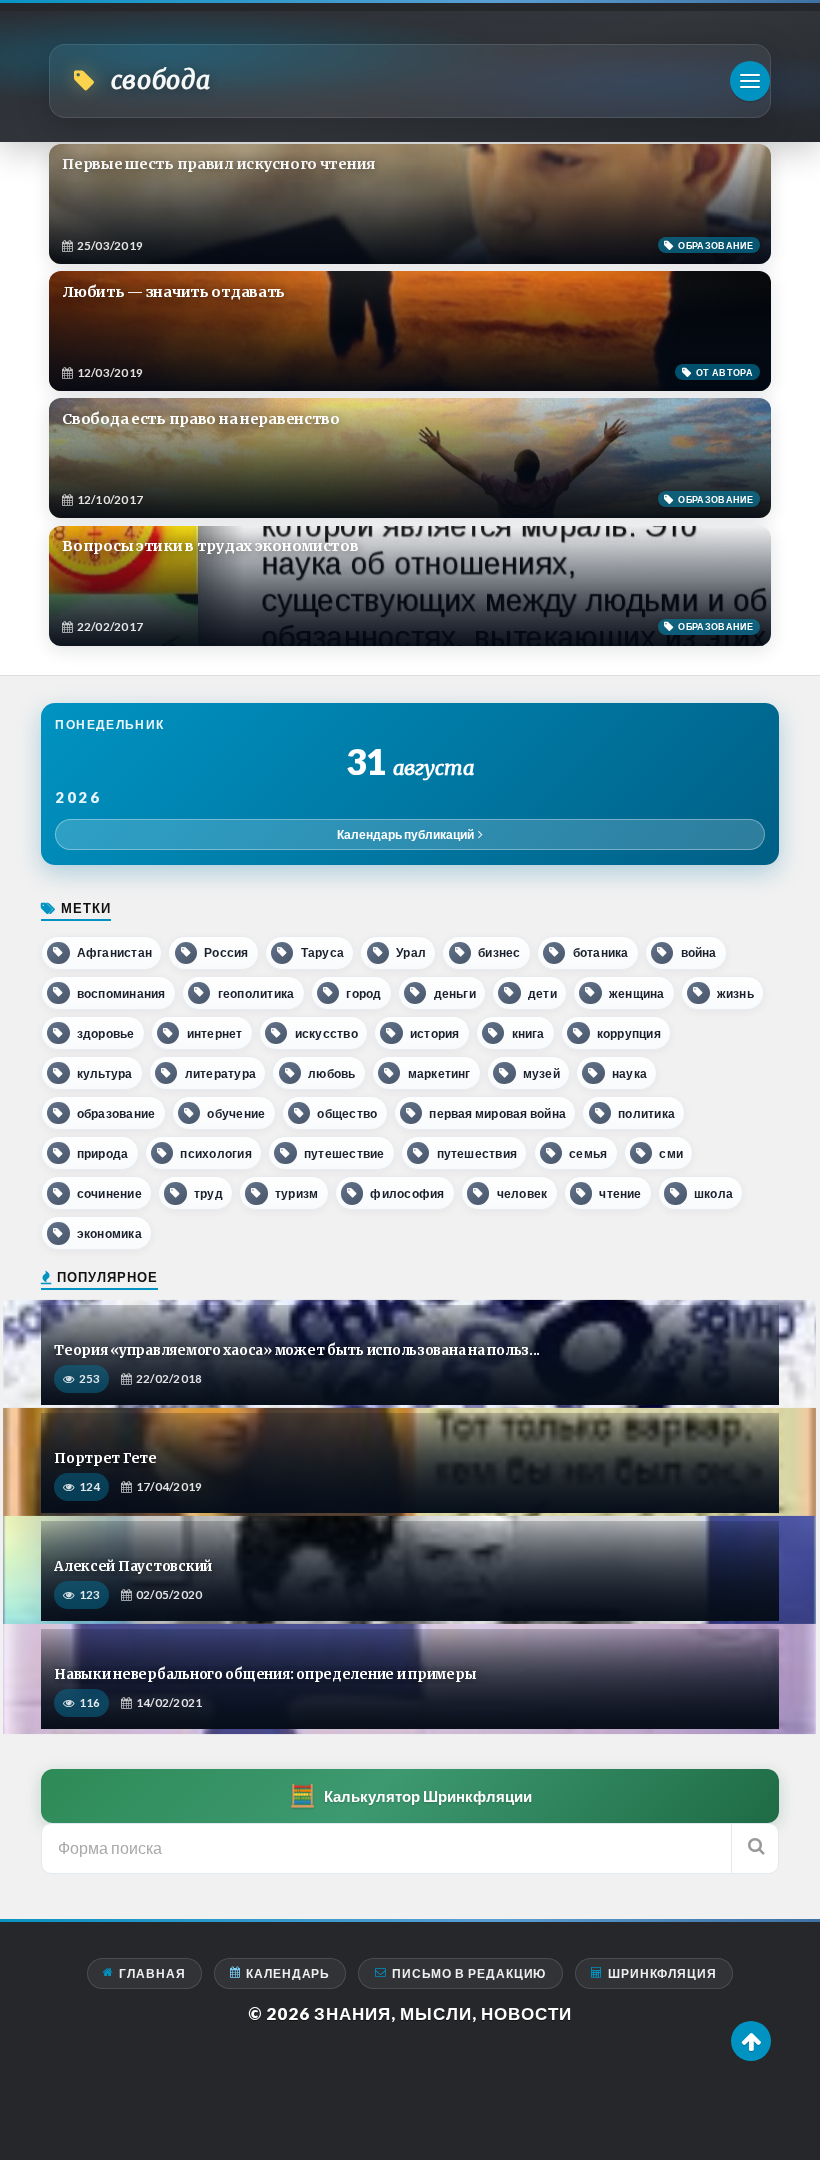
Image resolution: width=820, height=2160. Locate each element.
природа (103, 1153)
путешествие (344, 1153)
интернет (215, 1033)
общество (347, 1113)
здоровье (106, 1033)
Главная (152, 1973)
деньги (455, 993)
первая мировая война (497, 1113)
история (435, 1033)
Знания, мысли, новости (443, 2013)
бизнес (499, 952)
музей (541, 1073)
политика (646, 1113)
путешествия (477, 1153)
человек (522, 1193)
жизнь (735, 993)
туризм (296, 1193)
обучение (236, 1113)
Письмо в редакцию (469, 1973)
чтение (620, 1193)
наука (629, 1073)
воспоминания (121, 993)
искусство (326, 1033)
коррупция (629, 1033)
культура (105, 1073)
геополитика (256, 993)
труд (208, 1193)
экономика (109, 1233)
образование (116, 1113)
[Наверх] (751, 2041)
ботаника (601, 952)
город (363, 993)
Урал (411, 952)
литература (220, 1073)
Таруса (322, 952)
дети (542, 993)
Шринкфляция (662, 1973)
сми (671, 1153)
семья (588, 1153)
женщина (637, 993)
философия (407, 1193)
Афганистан (114, 952)
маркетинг (439, 1073)
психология (215, 1153)
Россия (226, 952)
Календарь (288, 1973)
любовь (331, 1073)
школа (713, 1193)
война (699, 952)
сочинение (109, 1193)
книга (528, 1033)
